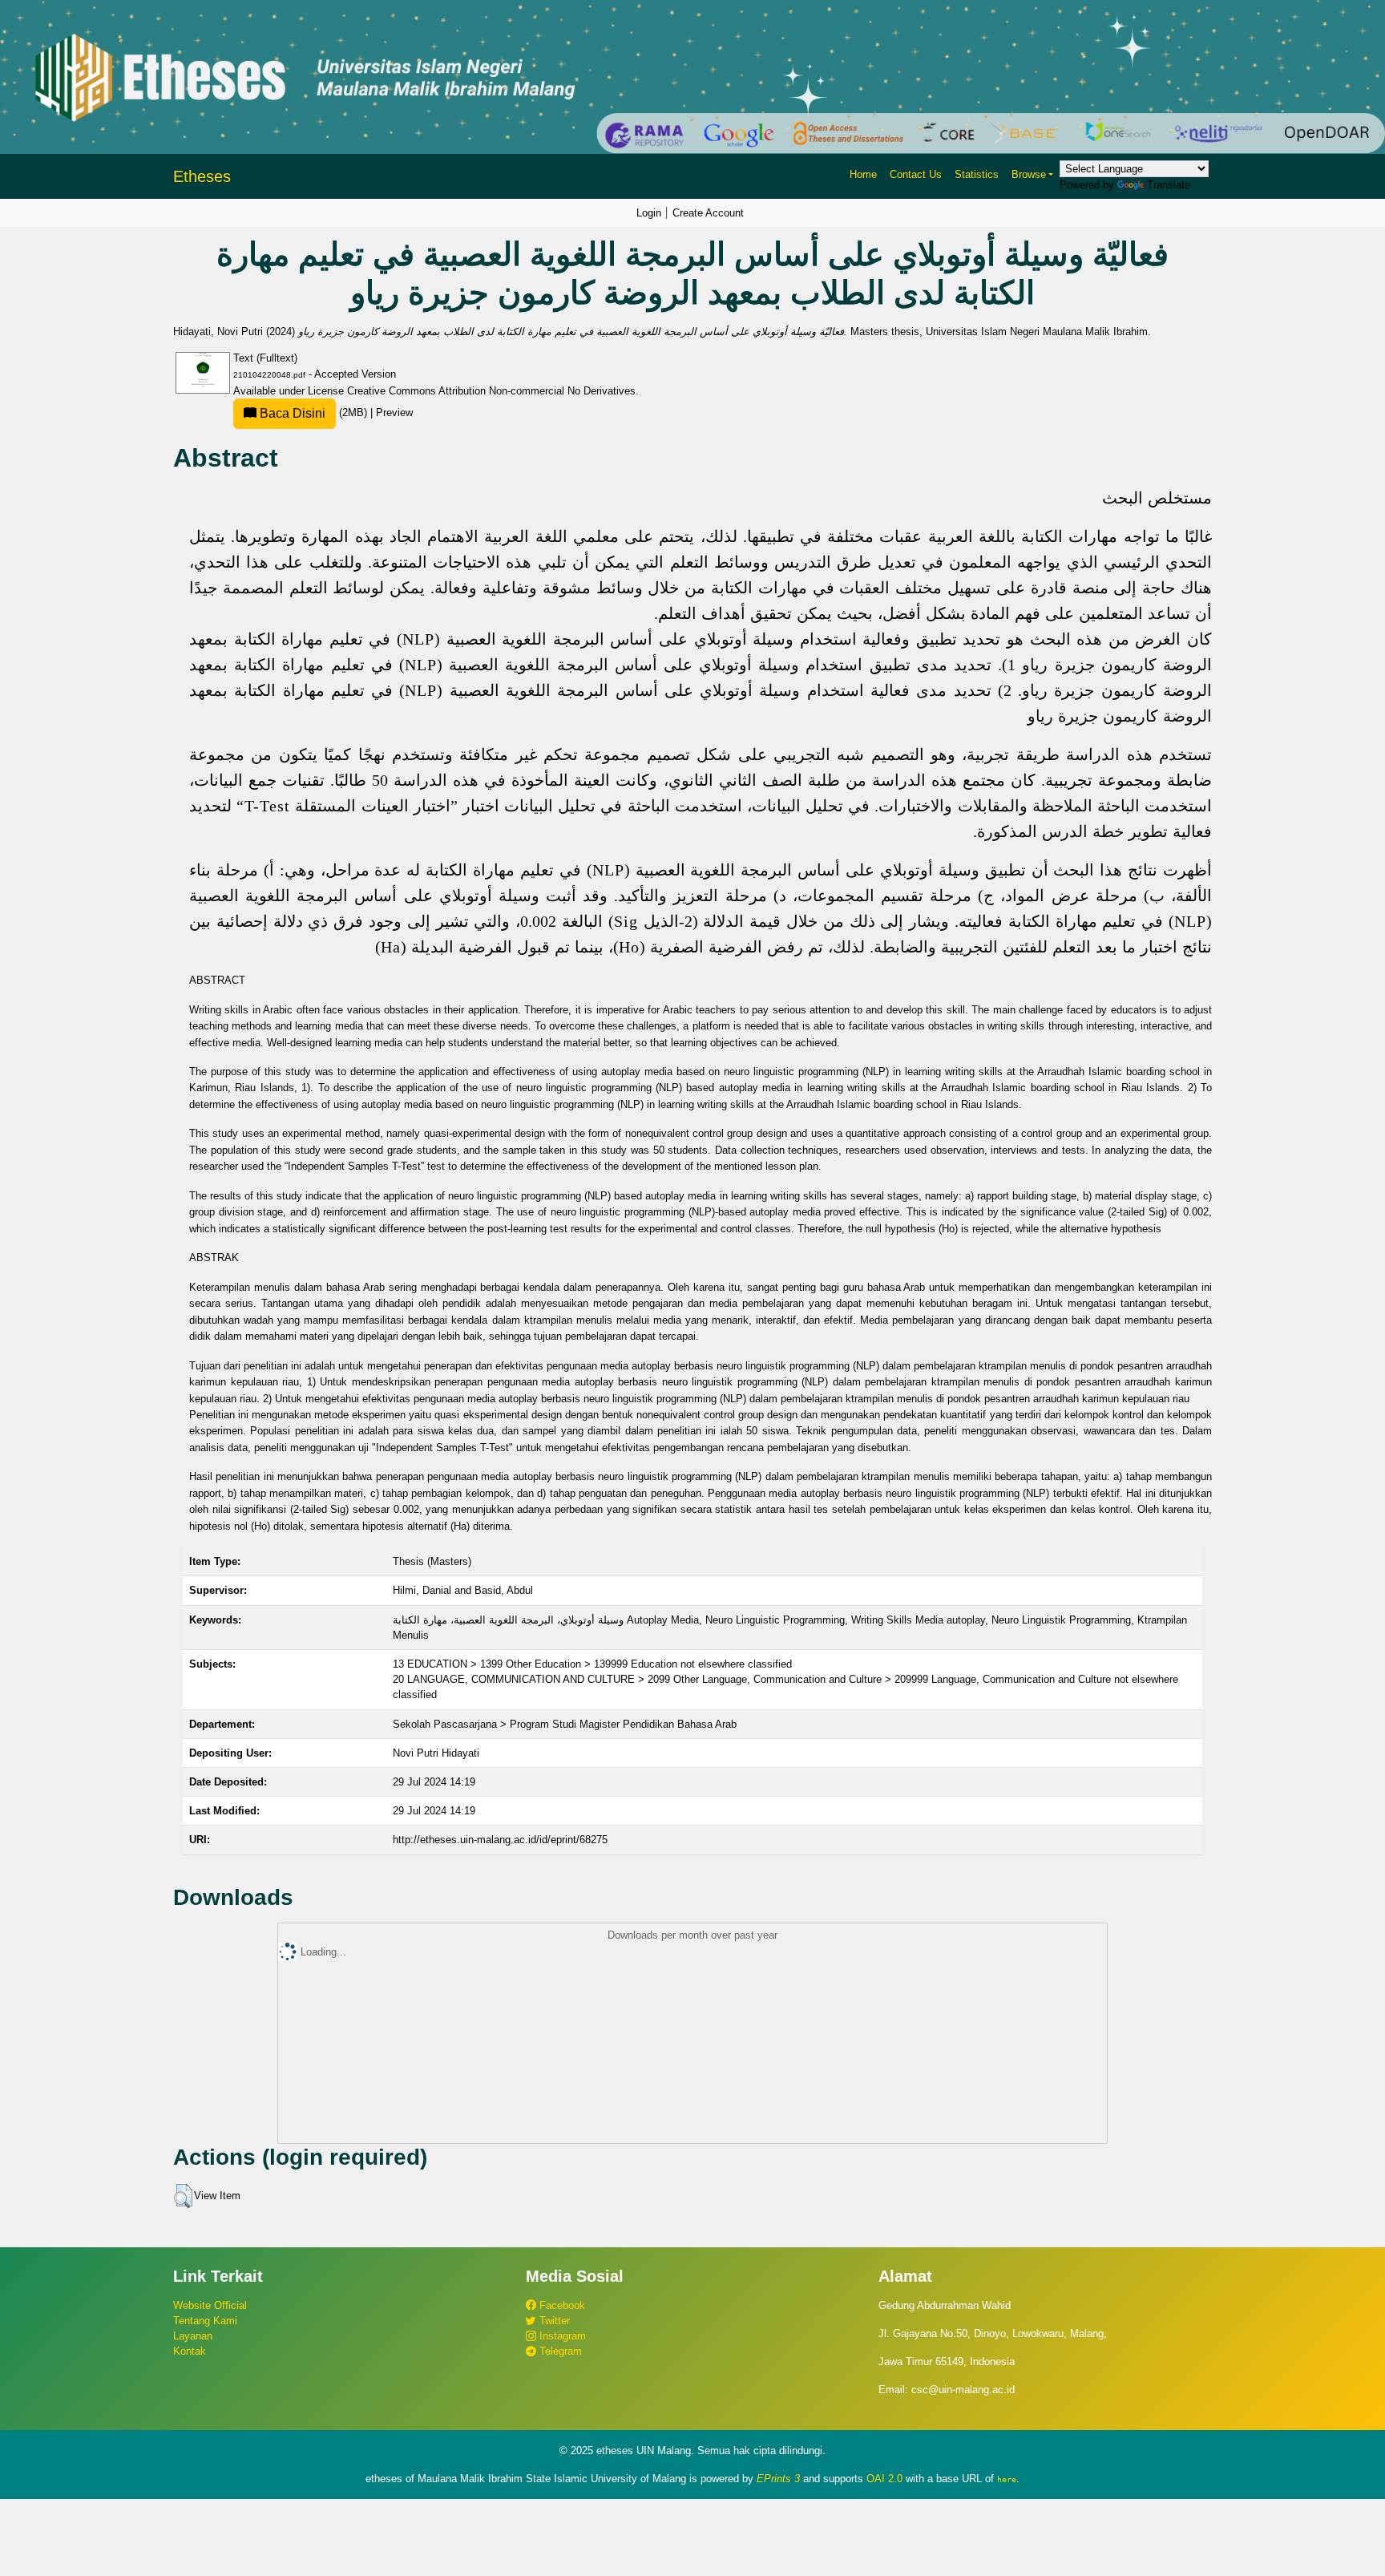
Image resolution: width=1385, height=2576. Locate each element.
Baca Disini (291, 413)
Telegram (559, 2351)
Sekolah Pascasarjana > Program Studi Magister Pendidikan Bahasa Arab (565, 1724)
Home (863, 174)
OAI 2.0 (884, 2479)
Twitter (553, 2321)
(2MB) (313, 412)
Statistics (977, 174)
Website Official (210, 2305)
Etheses (202, 176)
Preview (394, 412)
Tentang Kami (205, 2321)
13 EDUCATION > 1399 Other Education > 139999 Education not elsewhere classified (592, 1664)
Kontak (190, 2351)
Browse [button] (1029, 174)
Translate (1169, 185)
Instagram (561, 2336)
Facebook (561, 2305)
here (1007, 2479)
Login (649, 213)
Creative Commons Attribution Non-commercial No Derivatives (491, 391)
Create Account (708, 213)
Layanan (193, 2336)
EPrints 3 (778, 2479)
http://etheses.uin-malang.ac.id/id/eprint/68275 (500, 1840)
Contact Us (916, 174)
